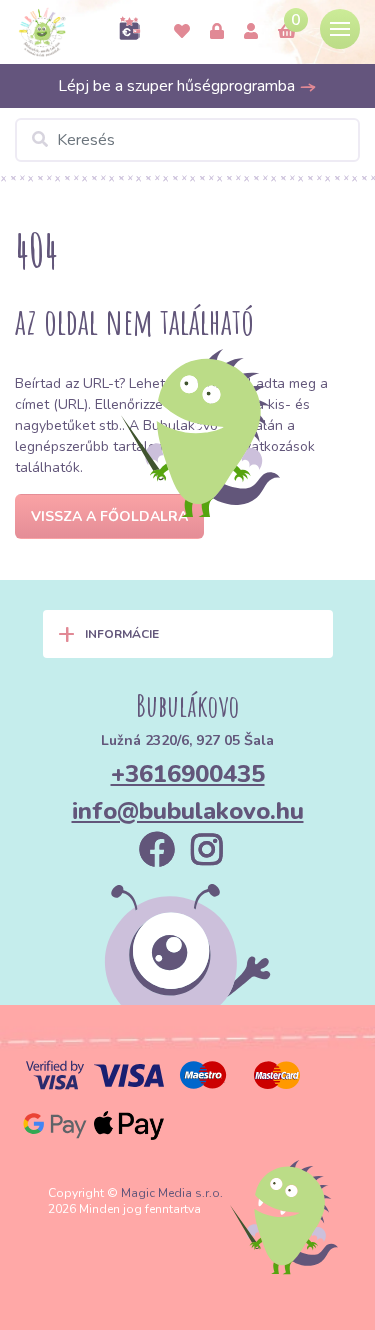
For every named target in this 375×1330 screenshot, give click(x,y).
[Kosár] (287, 32)
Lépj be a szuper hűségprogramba (178, 86)
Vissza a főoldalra (109, 516)
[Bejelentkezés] (217, 32)
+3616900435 (188, 774)
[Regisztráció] (251, 32)
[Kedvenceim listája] (182, 32)
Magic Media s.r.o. (172, 1193)
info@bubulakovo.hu (188, 811)
